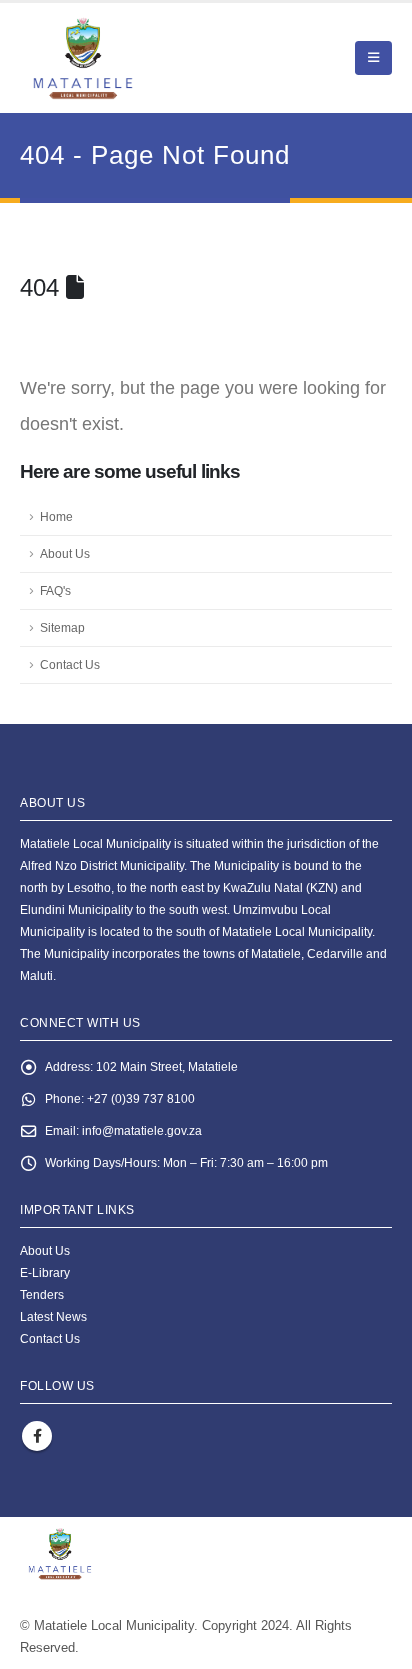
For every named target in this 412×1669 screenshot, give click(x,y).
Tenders (42, 1294)
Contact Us (70, 664)
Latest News (53, 1316)
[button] (373, 58)
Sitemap (62, 627)
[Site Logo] (130, 58)
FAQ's (55, 590)
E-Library (45, 1272)
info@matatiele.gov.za (142, 1130)
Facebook (37, 1436)
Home (56, 516)
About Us (65, 553)
